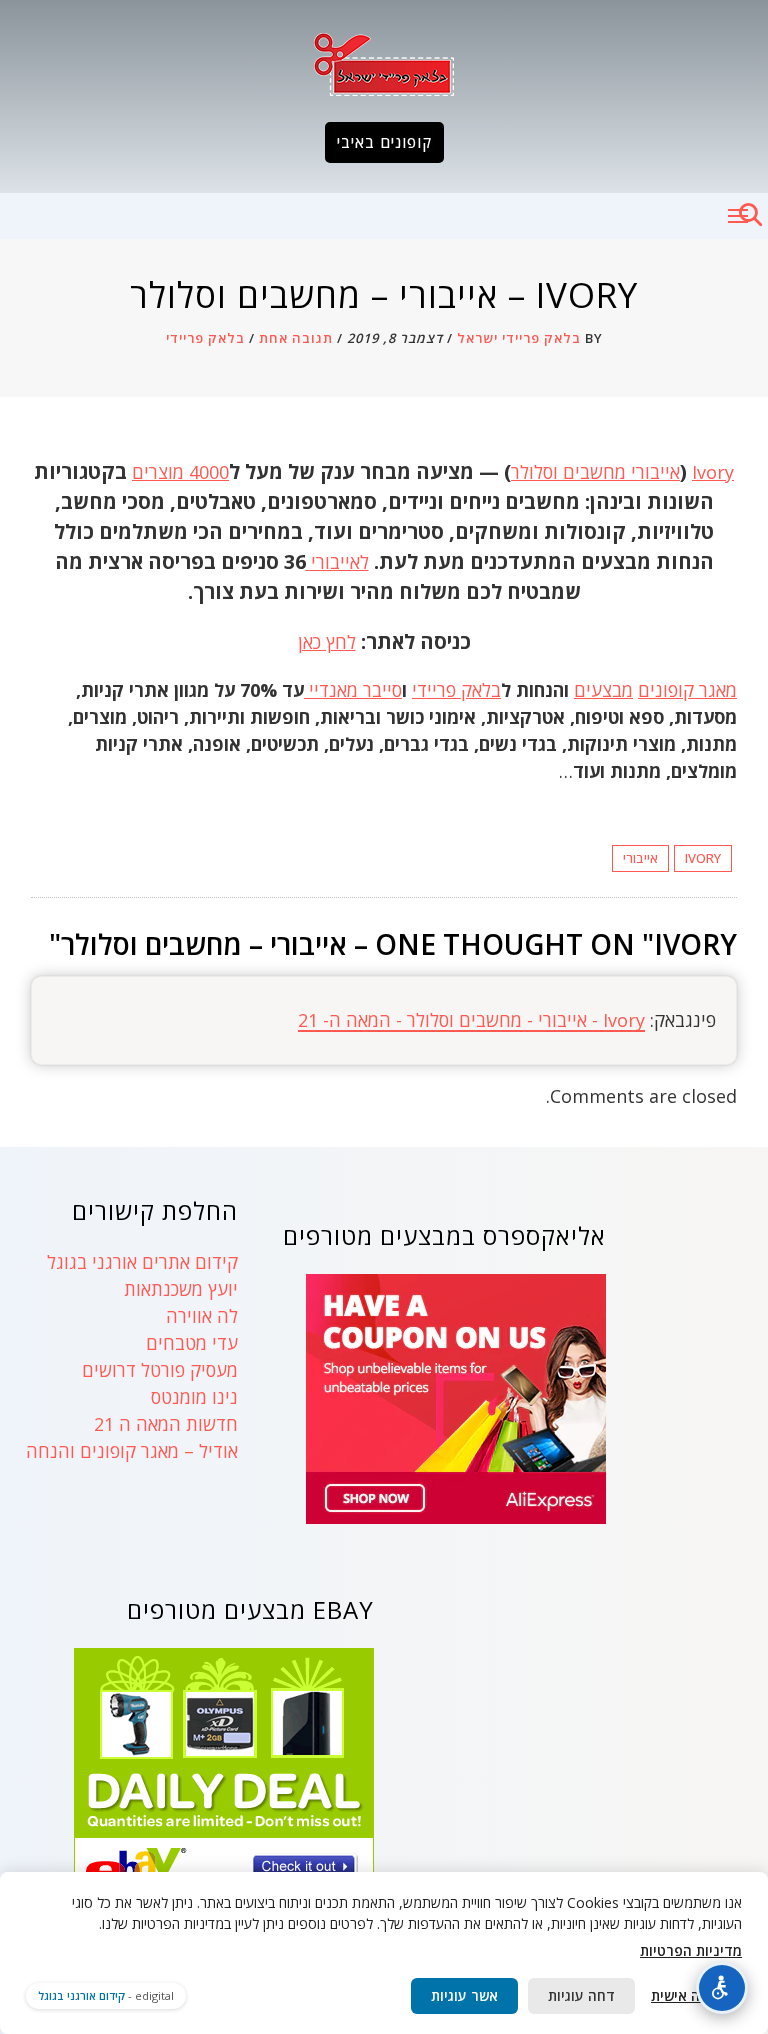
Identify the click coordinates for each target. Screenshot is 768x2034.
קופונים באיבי (384, 142)
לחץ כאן (327, 642)
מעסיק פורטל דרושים (160, 1370)
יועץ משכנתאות (181, 1289)
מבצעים (603, 690)
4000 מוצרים (180, 472)
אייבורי (640, 858)
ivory (703, 858)
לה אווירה (202, 1316)
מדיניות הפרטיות (691, 1950)
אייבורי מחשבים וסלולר (595, 472)
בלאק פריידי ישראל (519, 338)
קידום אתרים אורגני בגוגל (142, 1262)
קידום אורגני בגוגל (81, 1995)
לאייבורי (337, 562)
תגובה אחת (296, 338)
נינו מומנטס (194, 1397)
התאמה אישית (693, 1995)
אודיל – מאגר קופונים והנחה (132, 1451)
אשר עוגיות (464, 1995)
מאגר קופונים (687, 690)
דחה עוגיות (581, 1995)
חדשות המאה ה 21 (166, 1424)
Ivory (713, 472)
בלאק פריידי (205, 338)
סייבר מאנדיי (353, 690)
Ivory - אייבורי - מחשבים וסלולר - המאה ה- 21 (471, 1020)
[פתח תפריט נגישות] (722, 1988)
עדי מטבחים (192, 1343)
